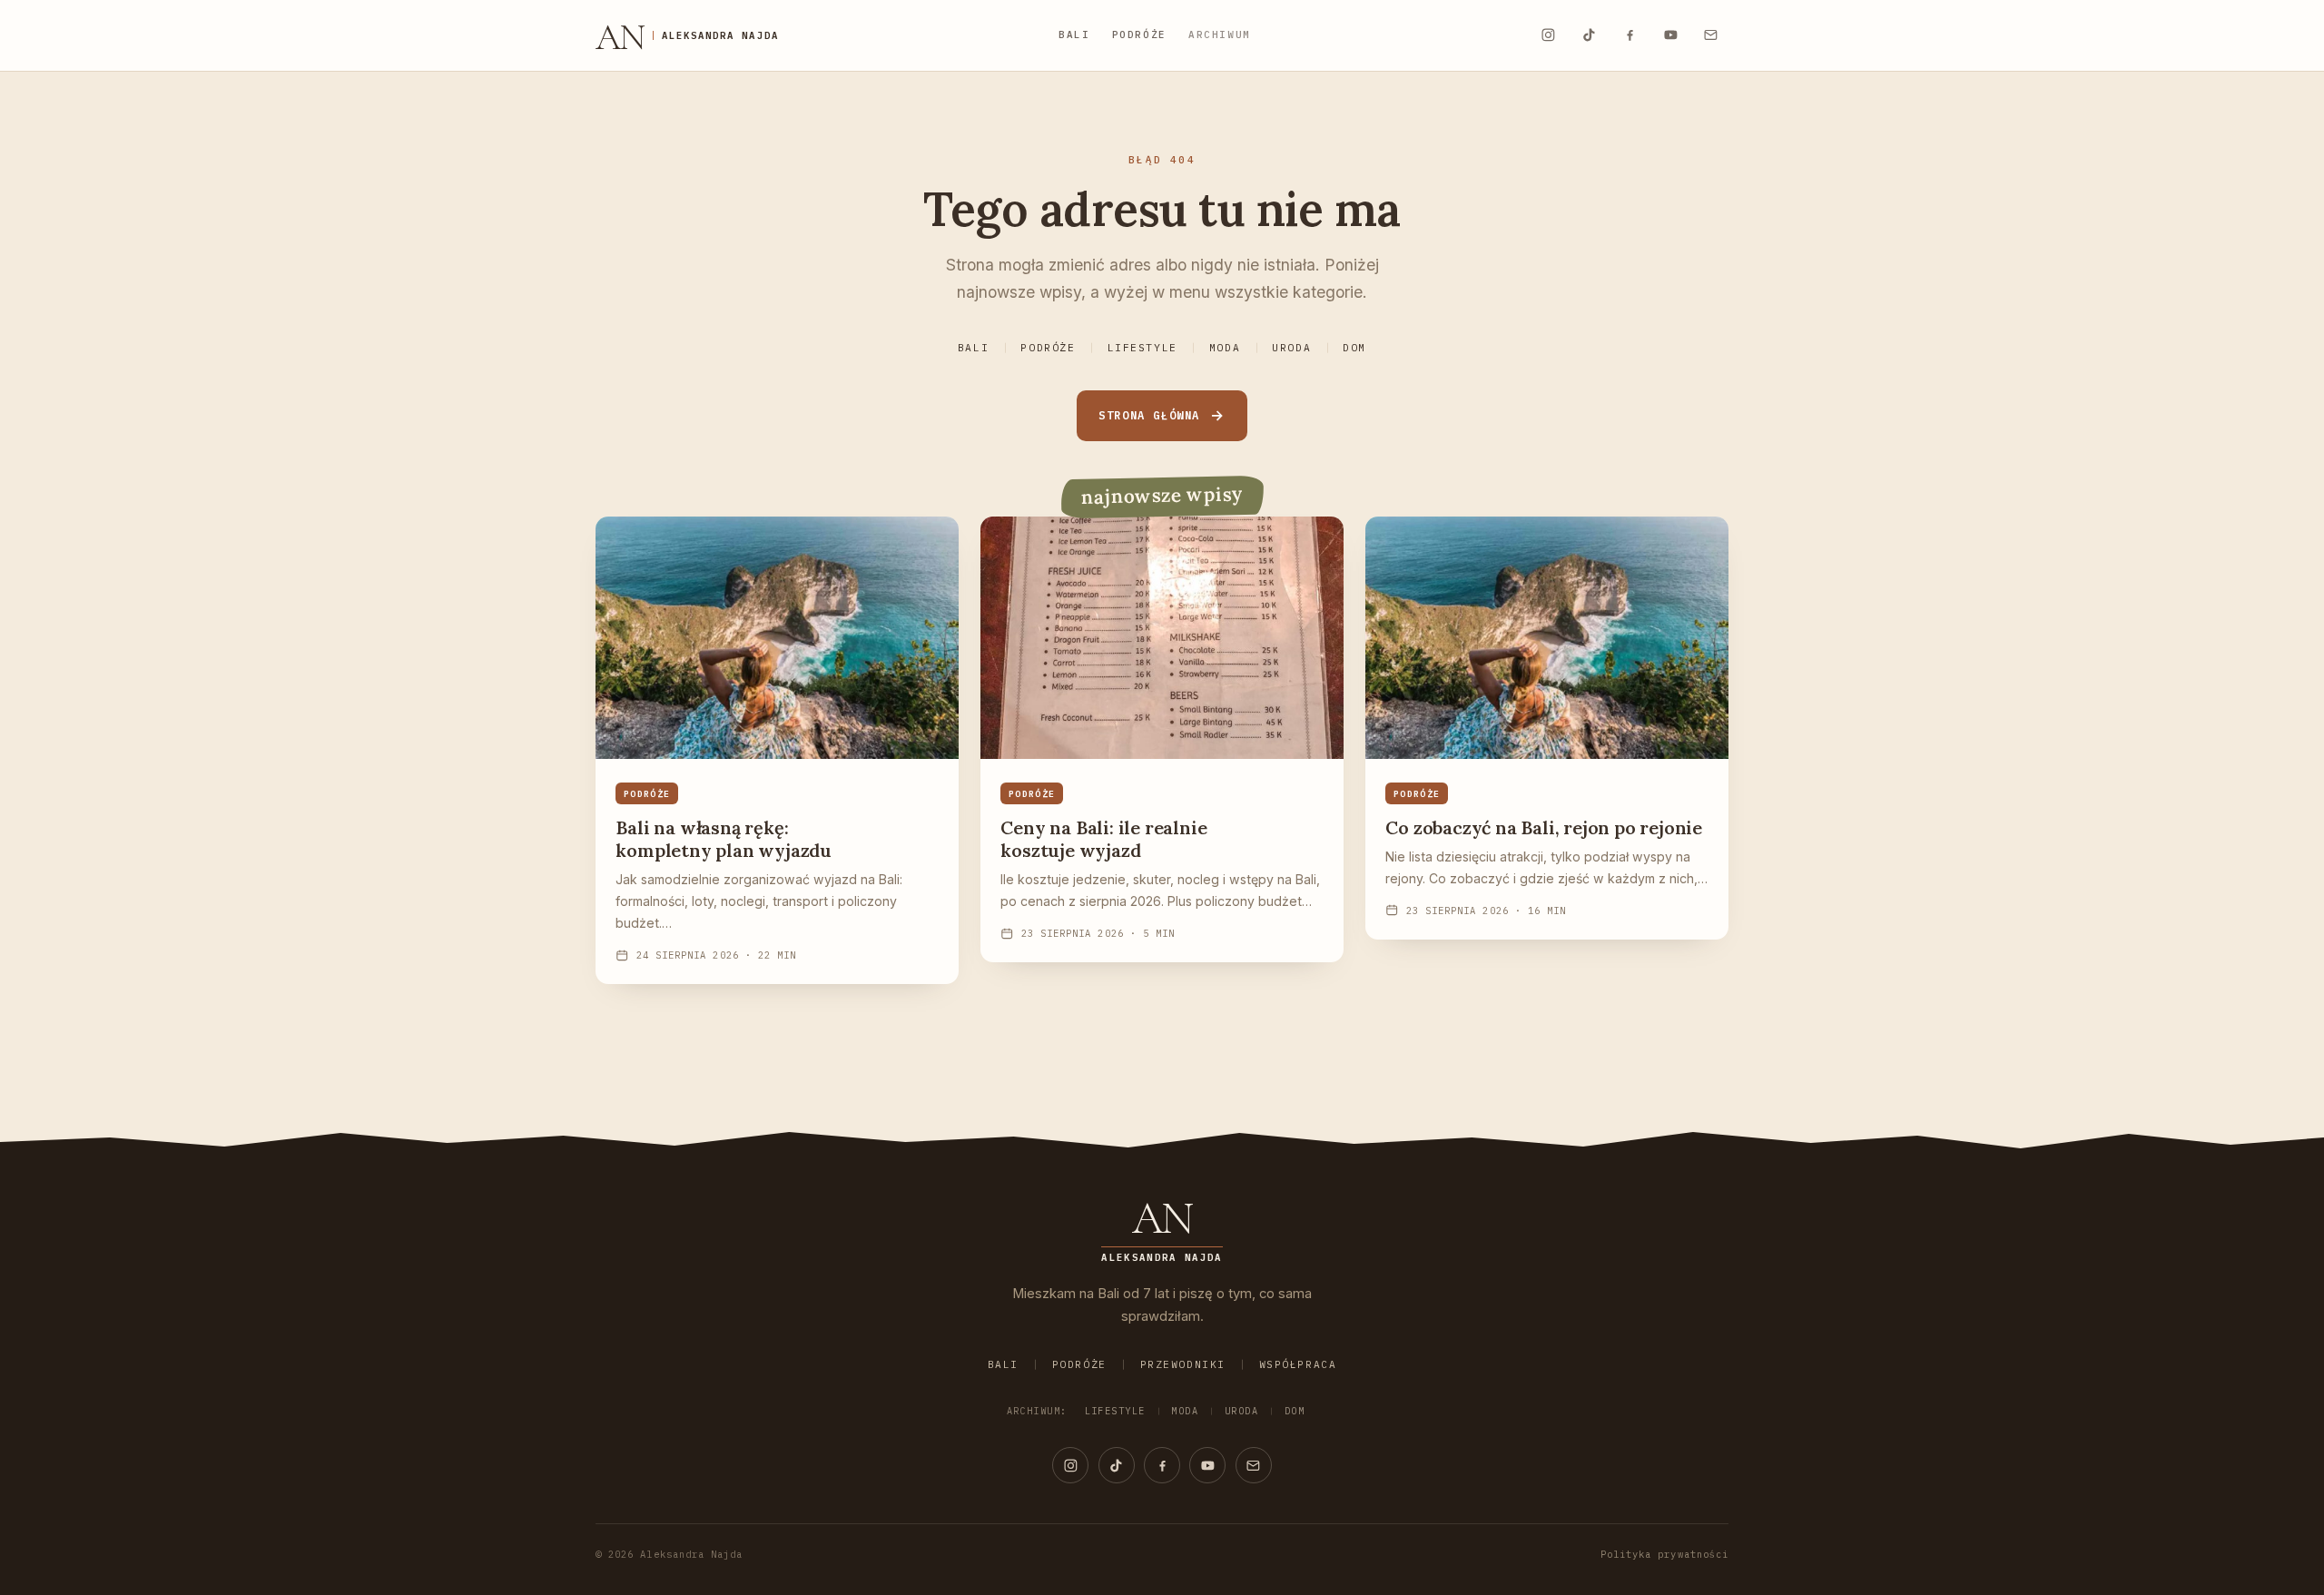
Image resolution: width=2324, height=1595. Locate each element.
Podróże (1139, 34)
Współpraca (1298, 1364)
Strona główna (1149, 415)
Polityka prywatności (1664, 1554)
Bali (1074, 34)
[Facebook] (1630, 35)
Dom (1354, 348)
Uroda (1291, 348)
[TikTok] (1589, 35)
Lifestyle (1142, 348)
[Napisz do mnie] (1711, 35)
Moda (1225, 348)
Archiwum (1220, 34)
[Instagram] (1548, 35)
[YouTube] (1670, 35)
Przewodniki (1183, 1364)
